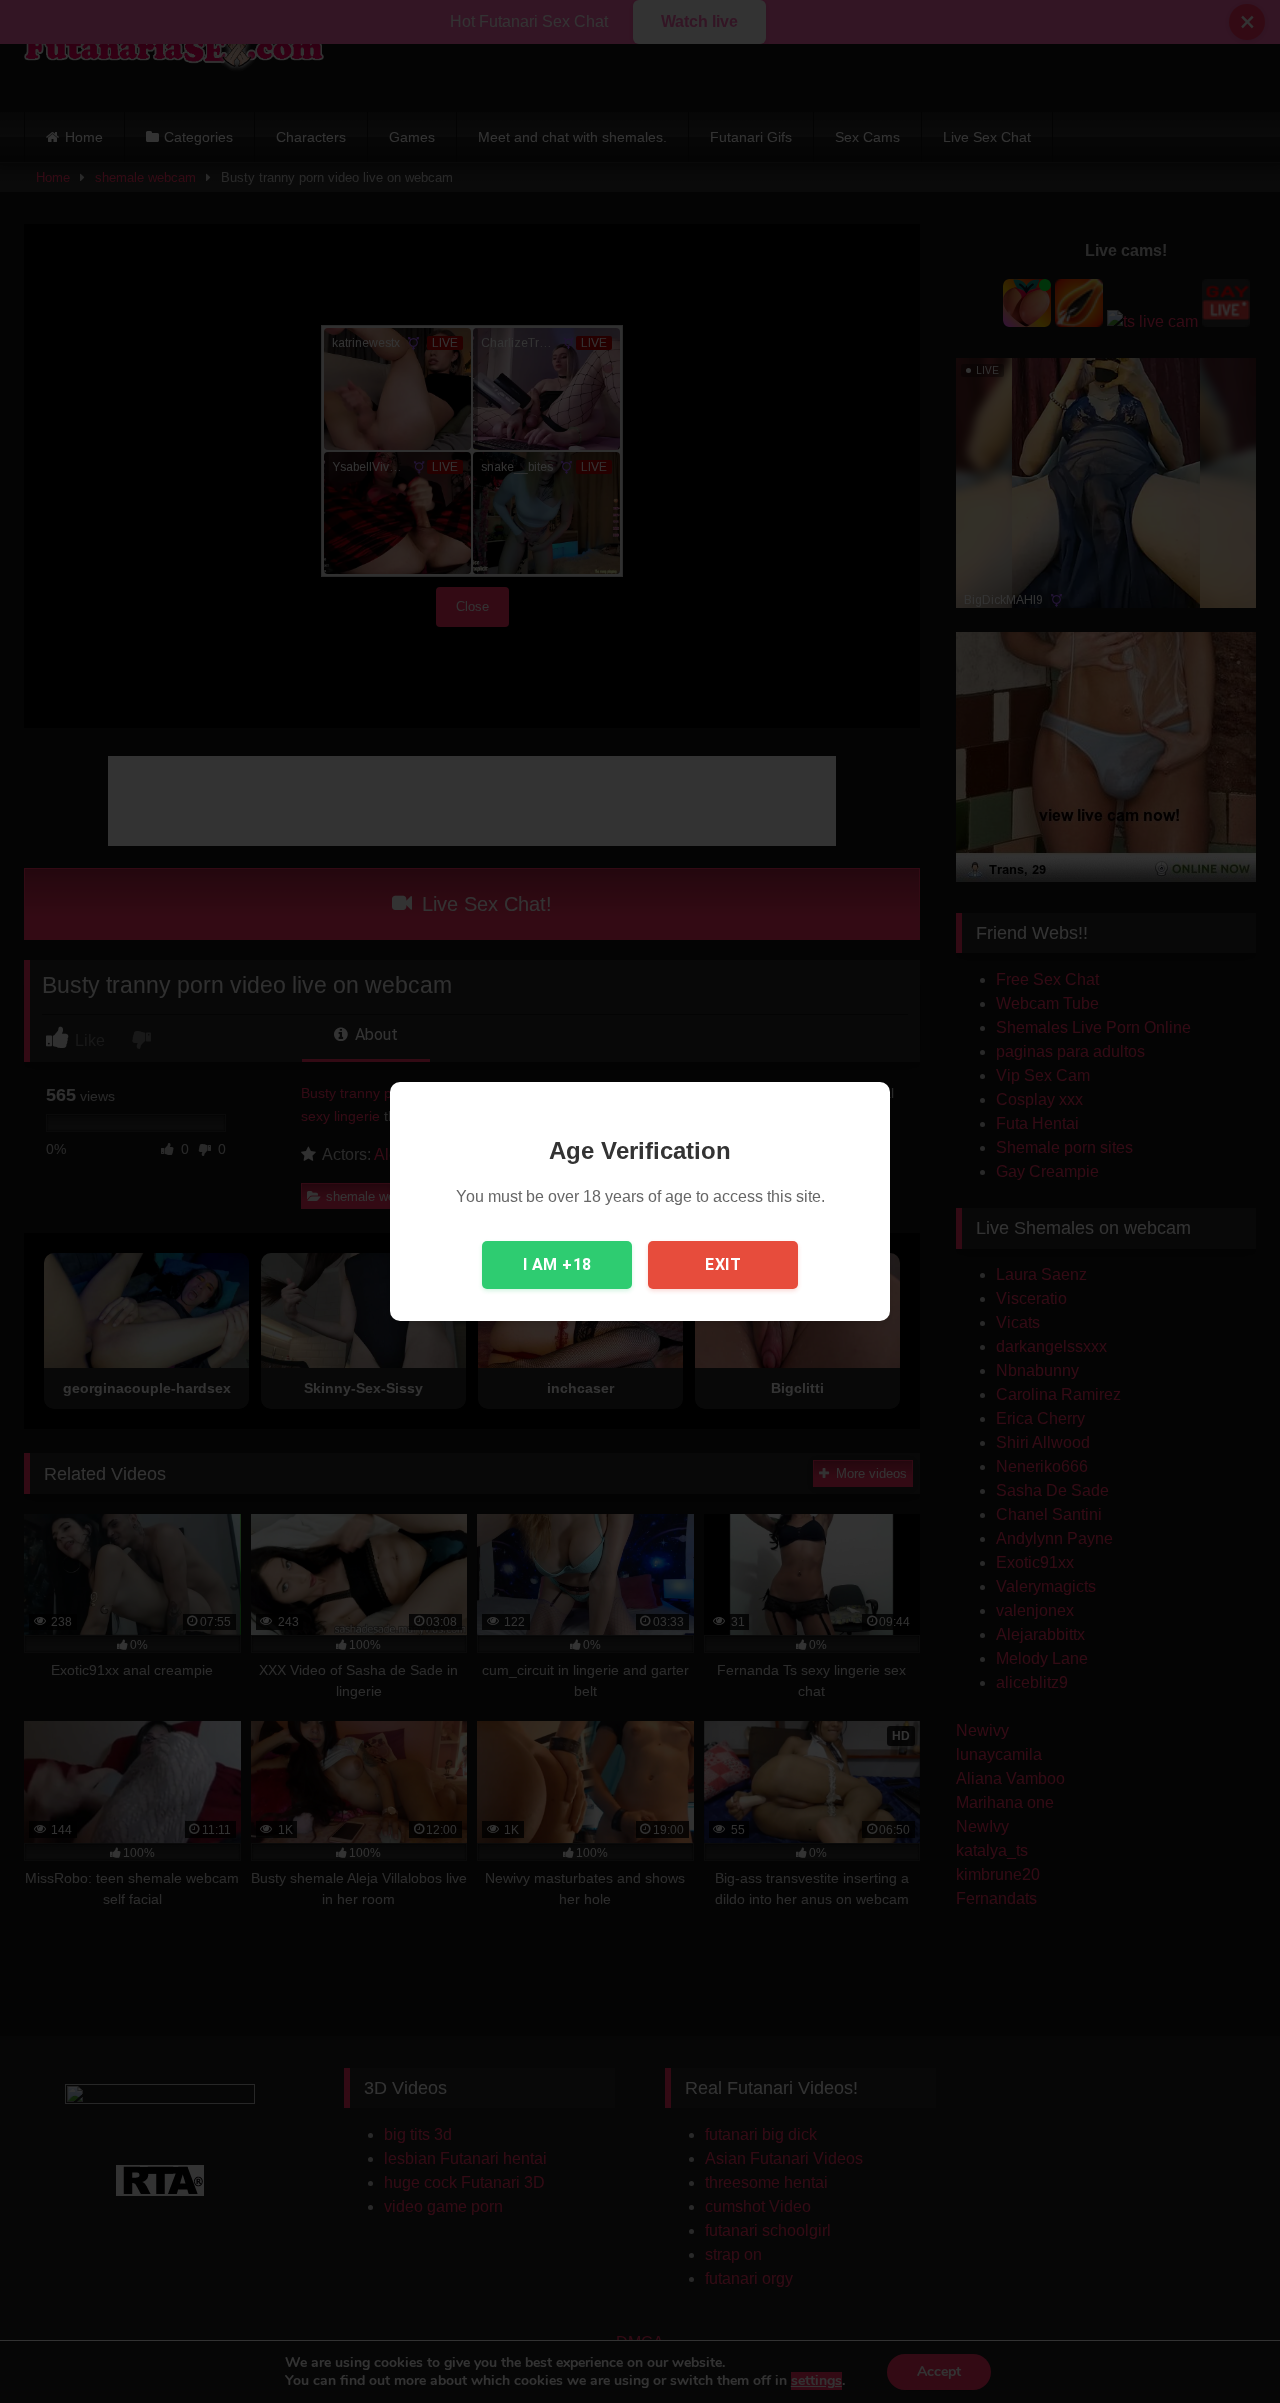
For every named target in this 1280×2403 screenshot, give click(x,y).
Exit (723, 1264)
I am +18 (557, 1264)
